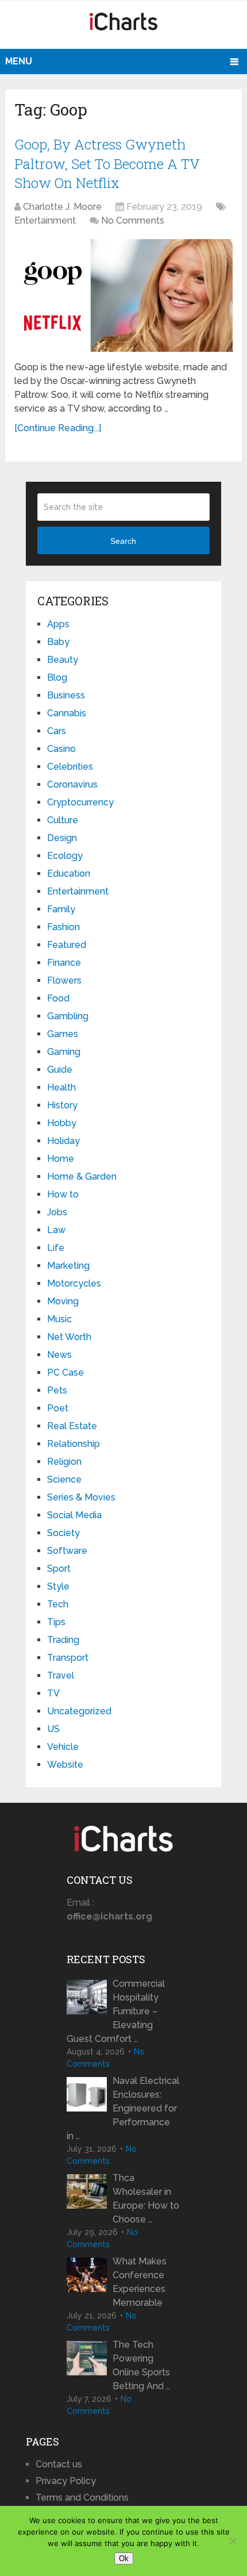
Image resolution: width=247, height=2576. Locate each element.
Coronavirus (72, 784)
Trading (63, 1640)
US (53, 1729)
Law (56, 1230)
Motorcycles (74, 1283)
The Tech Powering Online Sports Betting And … (141, 2365)
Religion (64, 1462)
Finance (64, 963)
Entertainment (45, 220)
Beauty (63, 660)
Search (123, 541)
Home (61, 1159)
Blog (57, 677)
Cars (57, 731)
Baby (58, 642)
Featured (67, 945)
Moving (63, 1301)
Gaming (64, 1052)
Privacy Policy (66, 2481)
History (62, 1105)
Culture (63, 820)
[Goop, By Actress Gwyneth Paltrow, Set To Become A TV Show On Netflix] (123, 295)
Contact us (59, 2464)
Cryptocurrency (80, 802)
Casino (61, 749)
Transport (68, 1658)
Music (59, 1319)
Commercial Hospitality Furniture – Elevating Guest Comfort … (116, 2011)
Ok (124, 2558)
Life (56, 1248)
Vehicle (63, 1747)
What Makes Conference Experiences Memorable (140, 2282)
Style (58, 1586)
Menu (19, 61)
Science (64, 1479)
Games (63, 1034)
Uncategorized (79, 1711)
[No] (233, 2541)
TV (53, 1693)
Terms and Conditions (82, 2498)
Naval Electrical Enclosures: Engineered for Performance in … (123, 2108)
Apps (58, 624)
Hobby (62, 1123)
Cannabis (67, 713)
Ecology (65, 856)
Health (61, 1087)
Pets (57, 1390)
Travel (61, 1675)
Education (69, 874)
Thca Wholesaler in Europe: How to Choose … (146, 2199)
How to (63, 1194)
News (59, 1355)
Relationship (74, 1444)
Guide (60, 1070)
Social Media (74, 1515)
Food (58, 998)
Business (66, 695)
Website (65, 1765)
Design (62, 838)
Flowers (64, 980)
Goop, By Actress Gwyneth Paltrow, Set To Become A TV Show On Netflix (107, 164)
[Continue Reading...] (58, 428)
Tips (56, 1622)
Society (63, 1533)
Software (67, 1551)
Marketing (68, 1266)
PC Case (65, 1373)
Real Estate (72, 1426)
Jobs (57, 1212)
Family (61, 909)
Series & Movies (81, 1497)
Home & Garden (82, 1176)
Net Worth (69, 1337)
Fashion (63, 927)
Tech (58, 1604)
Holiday (63, 1141)
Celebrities (70, 767)
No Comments (133, 220)
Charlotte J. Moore (62, 207)
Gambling (68, 1016)
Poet (58, 1408)
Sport (59, 1569)
